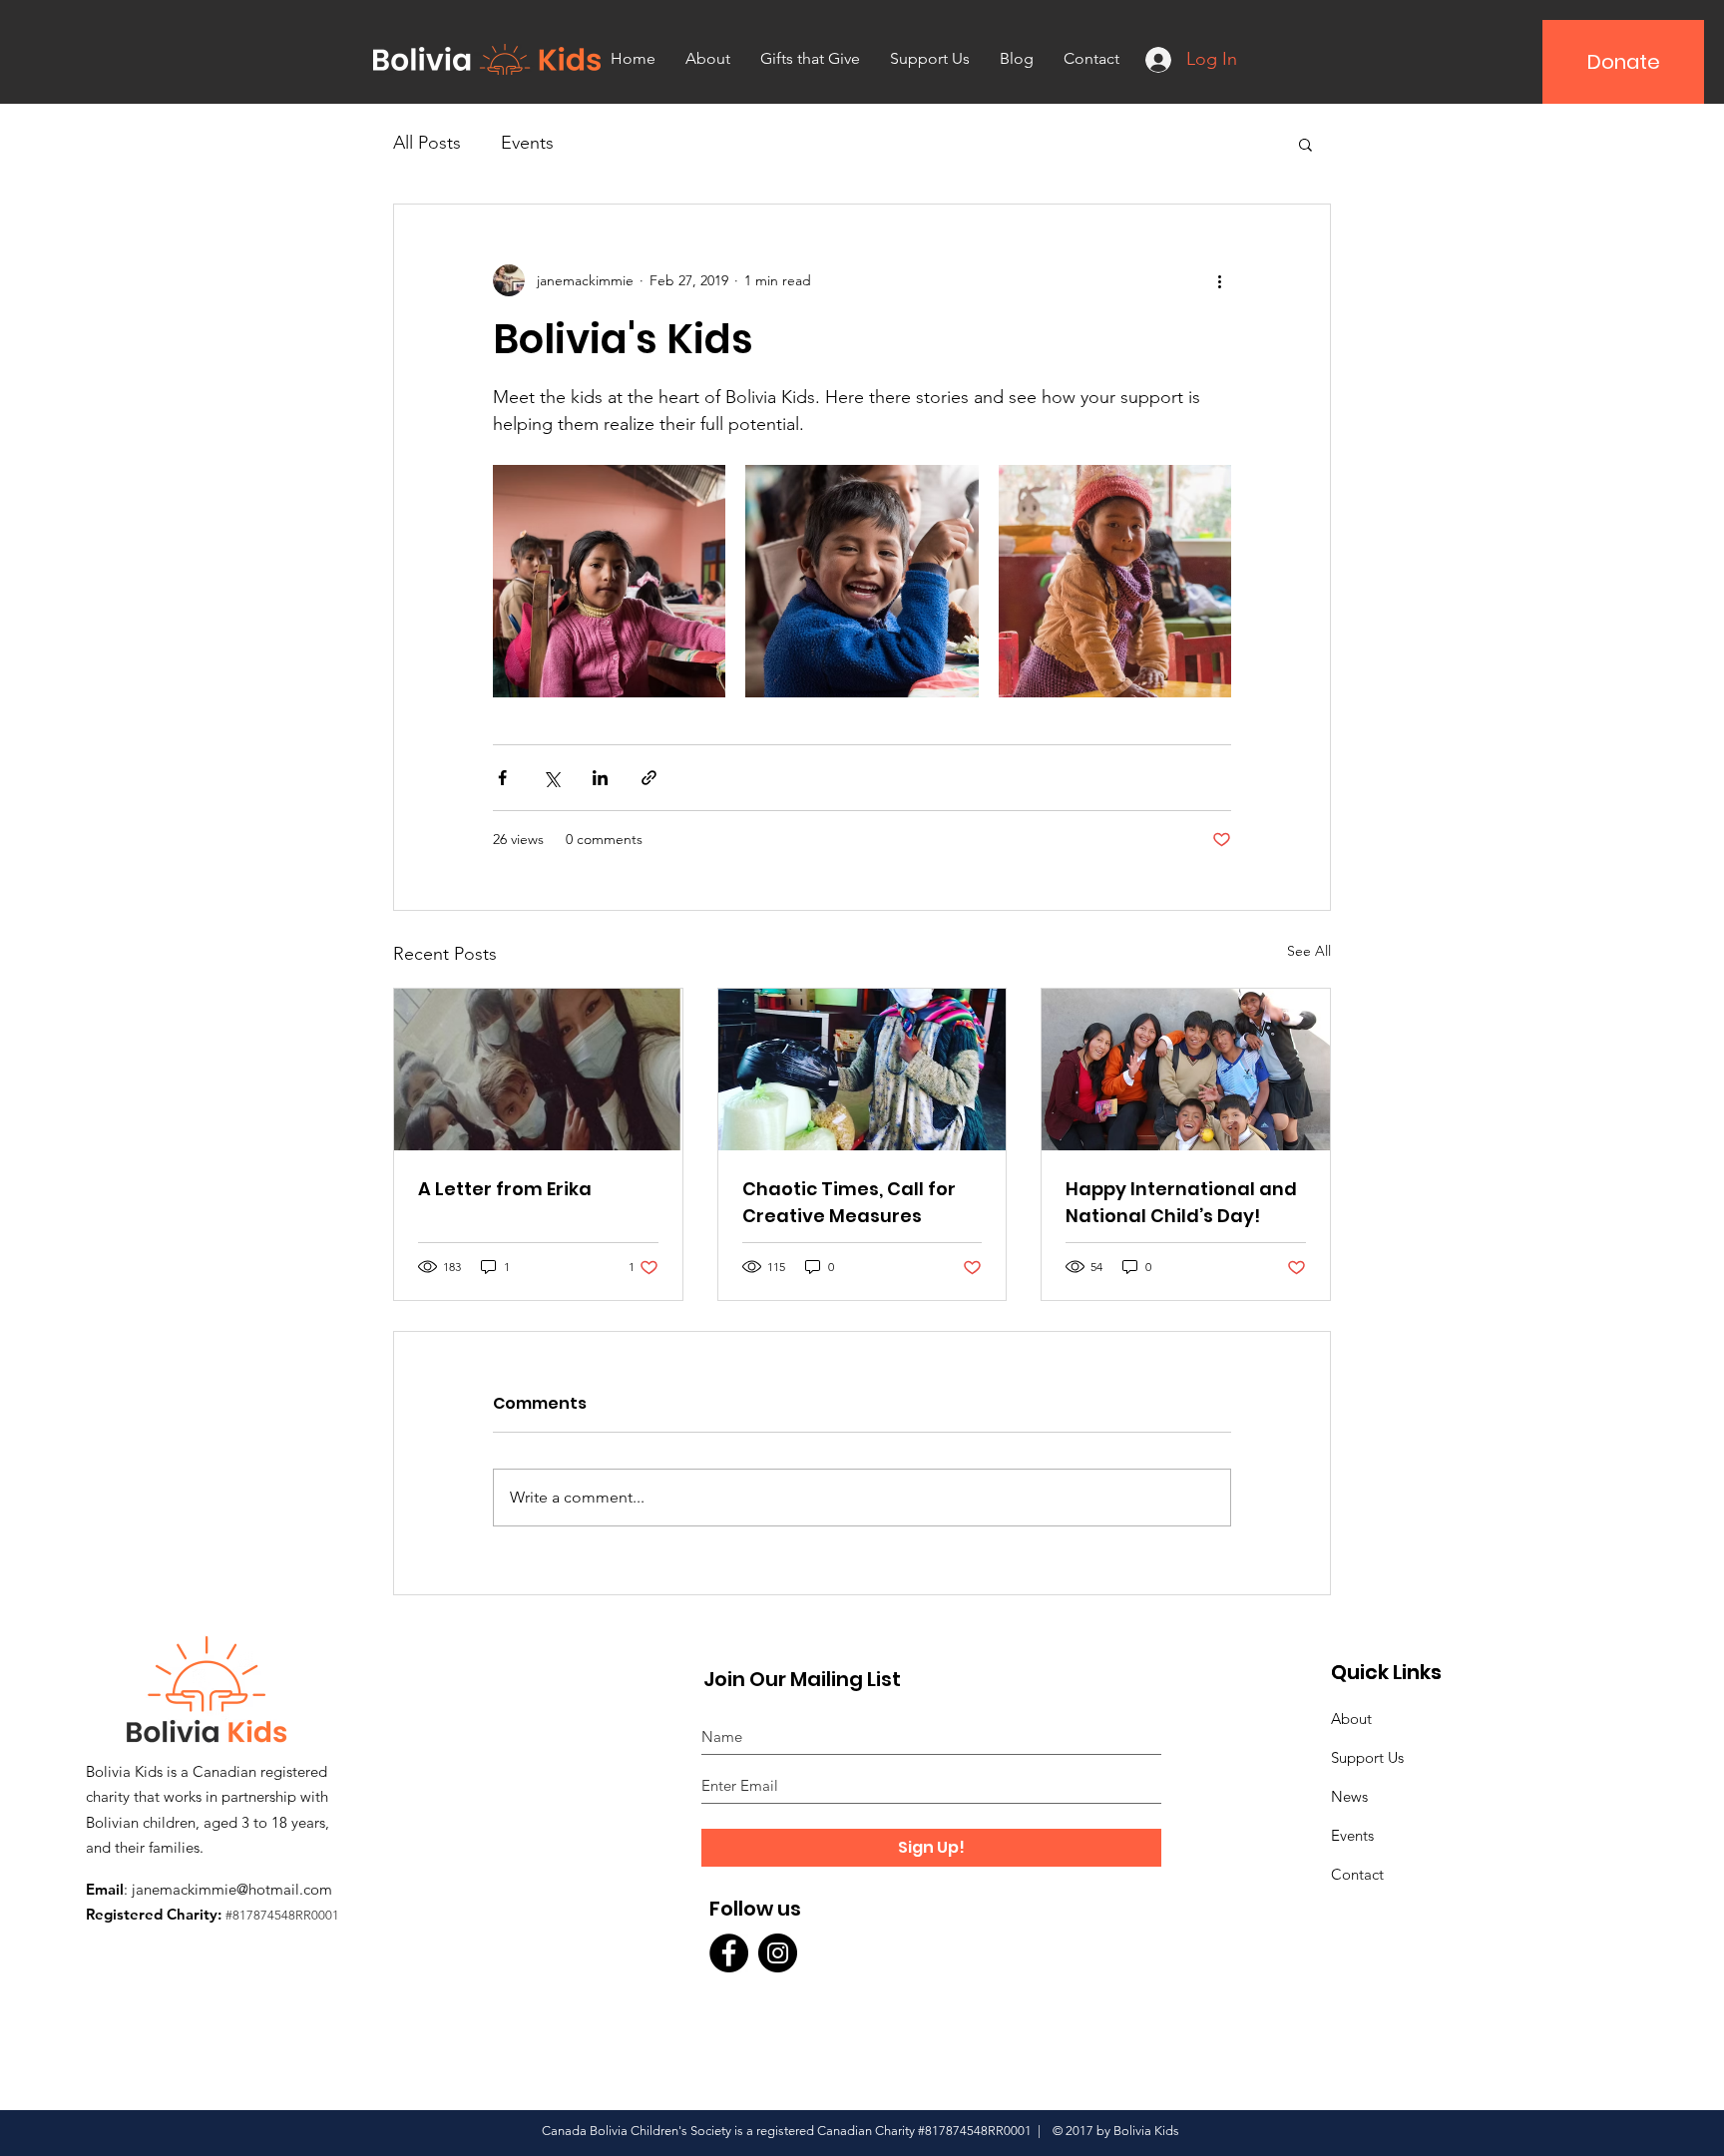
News (1349, 1796)
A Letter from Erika (505, 1189)
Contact (1357, 1874)
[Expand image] (609, 581)
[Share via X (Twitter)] (551, 778)
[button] (1305, 144)
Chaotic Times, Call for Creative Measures (849, 1202)
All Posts (427, 143)
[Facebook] (729, 1953)
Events (527, 143)
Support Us (1367, 1757)
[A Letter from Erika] (538, 1070)
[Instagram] (778, 1953)
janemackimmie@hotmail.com (232, 1889)
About (1351, 1719)
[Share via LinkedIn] (600, 778)
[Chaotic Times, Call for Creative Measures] (862, 1070)
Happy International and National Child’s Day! (1181, 1202)
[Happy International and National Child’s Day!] (1186, 1070)
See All (1309, 951)
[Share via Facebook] (502, 778)
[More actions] (1219, 280)
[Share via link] (649, 778)
